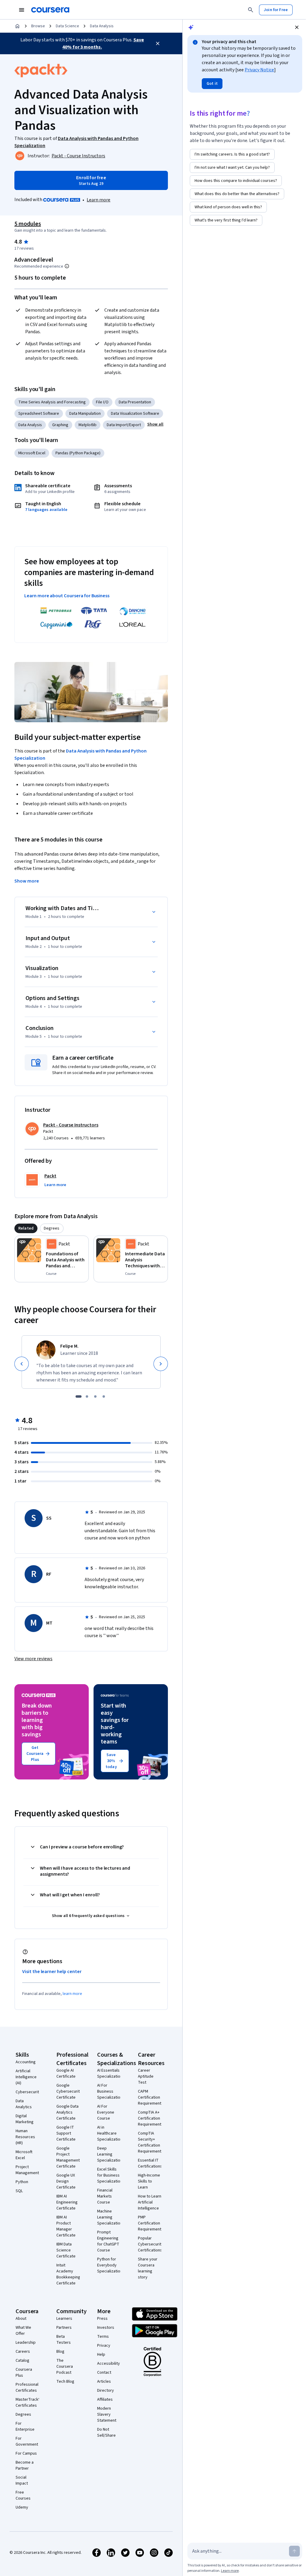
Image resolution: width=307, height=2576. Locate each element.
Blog (60, 2352)
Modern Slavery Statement (107, 2414)
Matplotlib (88, 425)
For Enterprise (25, 2426)
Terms (103, 2337)
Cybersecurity (28, 2092)
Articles (104, 2382)
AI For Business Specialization (110, 2091)
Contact (104, 2373)
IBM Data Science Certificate (66, 2250)
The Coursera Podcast (65, 2367)
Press (102, 2319)
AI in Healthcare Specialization (110, 2133)
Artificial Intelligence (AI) (26, 2077)
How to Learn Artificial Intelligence (150, 2202)
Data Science (67, 26)
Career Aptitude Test (146, 2076)
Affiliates (105, 2399)
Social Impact (22, 2480)
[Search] (251, 10)
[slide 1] (79, 1396)
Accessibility (109, 2364)
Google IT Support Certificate (66, 2133)
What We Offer (23, 2331)
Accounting (26, 2062)
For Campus (26, 2453)
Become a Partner (25, 2465)
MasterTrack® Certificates (28, 2402)
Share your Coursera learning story (148, 2268)
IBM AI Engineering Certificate (67, 2202)
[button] (155, 424)
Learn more (98, 200)
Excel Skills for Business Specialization (110, 2175)
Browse (38, 26)
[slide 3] (95, 1396)
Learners (64, 2319)
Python (22, 2182)
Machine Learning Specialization (110, 2217)
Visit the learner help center (52, 1972)
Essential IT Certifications (150, 2163)
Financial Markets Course (105, 2196)
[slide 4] (104, 1396)
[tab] (26, 1228)
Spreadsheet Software (39, 414)
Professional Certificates (27, 2388)
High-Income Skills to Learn (149, 2181)
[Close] (158, 43)
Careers (23, 2352)
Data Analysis (102, 26)
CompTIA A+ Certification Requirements (151, 2118)
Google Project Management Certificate (68, 2157)
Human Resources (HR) (25, 2137)
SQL (19, 2191)
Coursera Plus (24, 2373)
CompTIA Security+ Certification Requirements (151, 2142)
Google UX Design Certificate (66, 2181)
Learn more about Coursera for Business (67, 596)
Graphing (60, 425)
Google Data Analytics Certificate (67, 2112)
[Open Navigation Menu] (22, 10)
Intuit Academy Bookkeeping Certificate (68, 2274)
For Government (27, 2441)
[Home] (17, 26)
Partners (64, 2328)
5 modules (28, 224)
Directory (106, 2391)
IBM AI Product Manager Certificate (66, 2226)
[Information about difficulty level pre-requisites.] (67, 266)
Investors (106, 2328)
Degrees (23, 2414)
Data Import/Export (124, 425)
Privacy (104, 2346)
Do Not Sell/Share (106, 2432)
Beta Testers (64, 2340)
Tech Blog (65, 2382)
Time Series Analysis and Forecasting (52, 402)
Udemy (22, 2507)
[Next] (161, 1364)
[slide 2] (87, 1396)
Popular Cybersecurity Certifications (151, 2244)
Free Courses (23, 2495)
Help (101, 2355)
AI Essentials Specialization (110, 2073)
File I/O (102, 402)
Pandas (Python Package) (78, 453)
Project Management (27, 2170)
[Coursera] (50, 10)
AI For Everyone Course (106, 2112)
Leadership (26, 2343)
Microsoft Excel (32, 453)
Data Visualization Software (135, 414)
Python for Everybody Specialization (110, 2265)
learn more (72, 1994)
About (21, 2319)
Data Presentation (135, 402)
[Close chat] (297, 27)
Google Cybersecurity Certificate (69, 2091)
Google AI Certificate (66, 2073)
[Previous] (22, 1364)
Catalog (22, 2361)
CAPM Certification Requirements (151, 2097)
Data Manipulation (85, 414)
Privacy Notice (259, 70)
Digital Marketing (25, 2119)
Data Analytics (24, 2104)
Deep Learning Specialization (110, 2154)
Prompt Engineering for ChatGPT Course (108, 2241)
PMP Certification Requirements (151, 2223)
